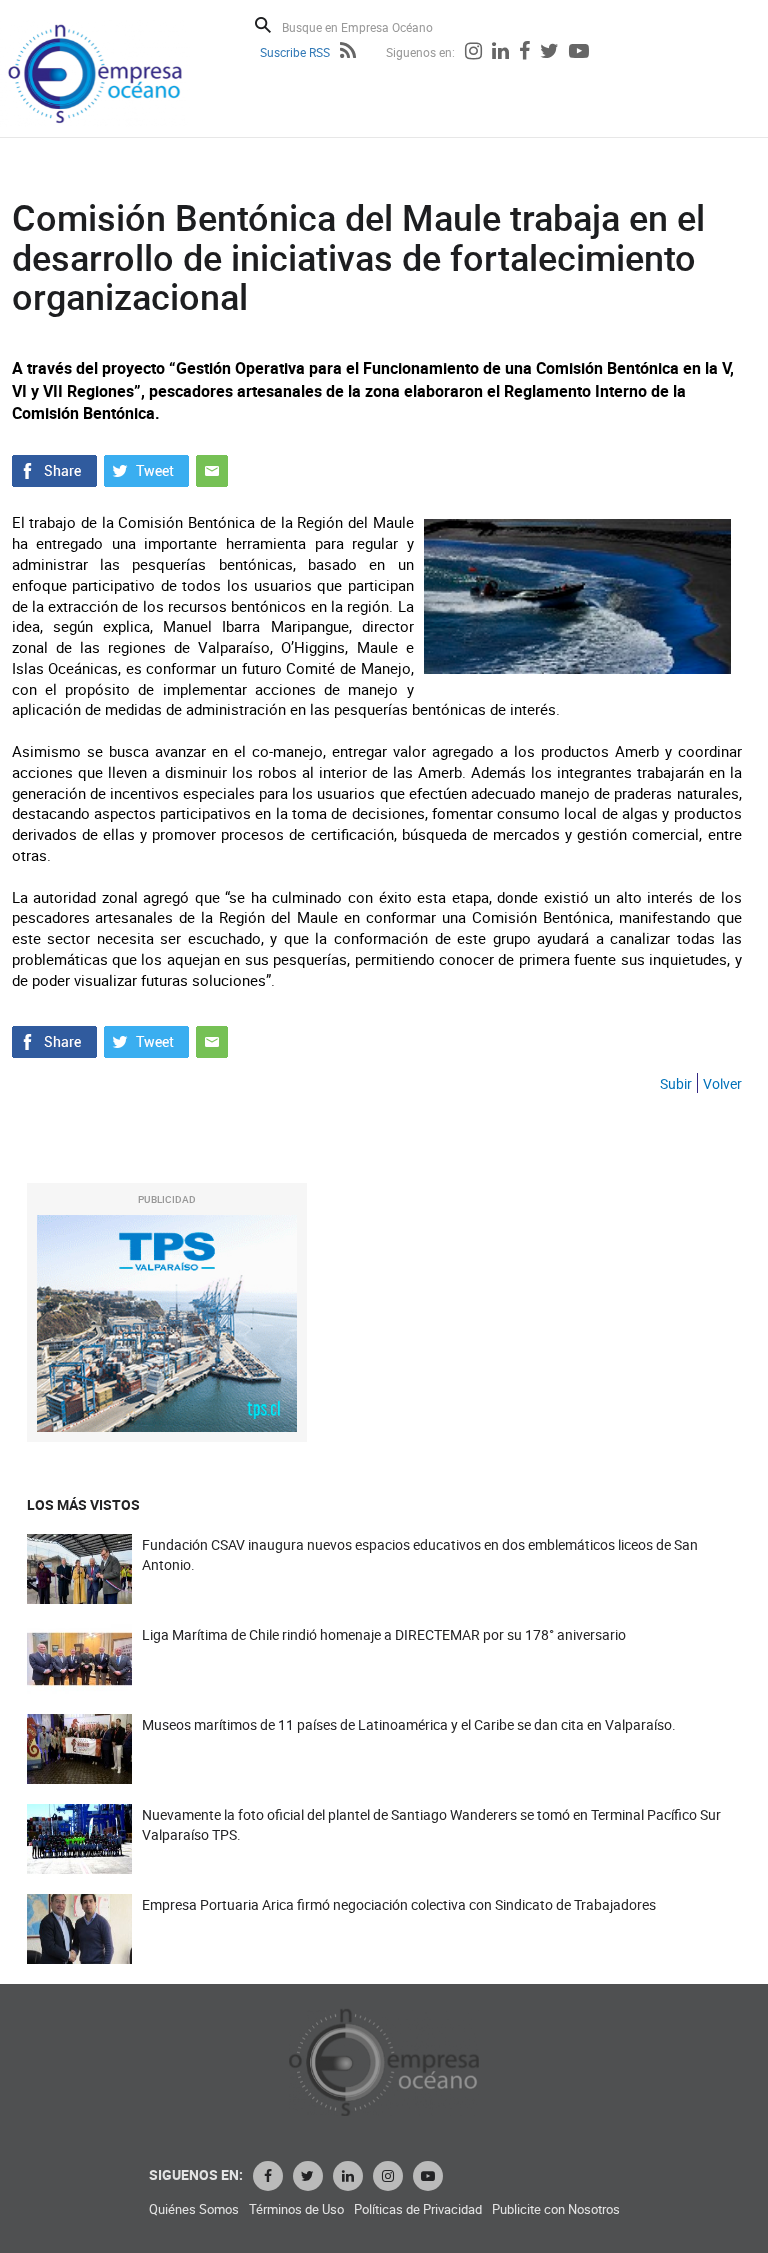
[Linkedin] (500, 53)
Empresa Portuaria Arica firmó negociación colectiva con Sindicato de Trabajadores (399, 1904)
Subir (676, 1083)
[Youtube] (579, 53)
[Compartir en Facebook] (54, 469)
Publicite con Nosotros (556, 2209)
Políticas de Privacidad (418, 2209)
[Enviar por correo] (212, 469)
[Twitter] (549, 53)
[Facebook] (524, 53)
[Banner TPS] (167, 1323)
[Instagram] (473, 53)
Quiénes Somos (194, 2209)
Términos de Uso (296, 2209)
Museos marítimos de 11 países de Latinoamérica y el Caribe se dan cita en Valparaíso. (409, 1724)
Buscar (263, 25)
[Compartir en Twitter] (146, 469)
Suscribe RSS (295, 52)
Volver (722, 1083)
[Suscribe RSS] (348, 53)
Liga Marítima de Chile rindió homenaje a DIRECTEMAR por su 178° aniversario (384, 1634)
